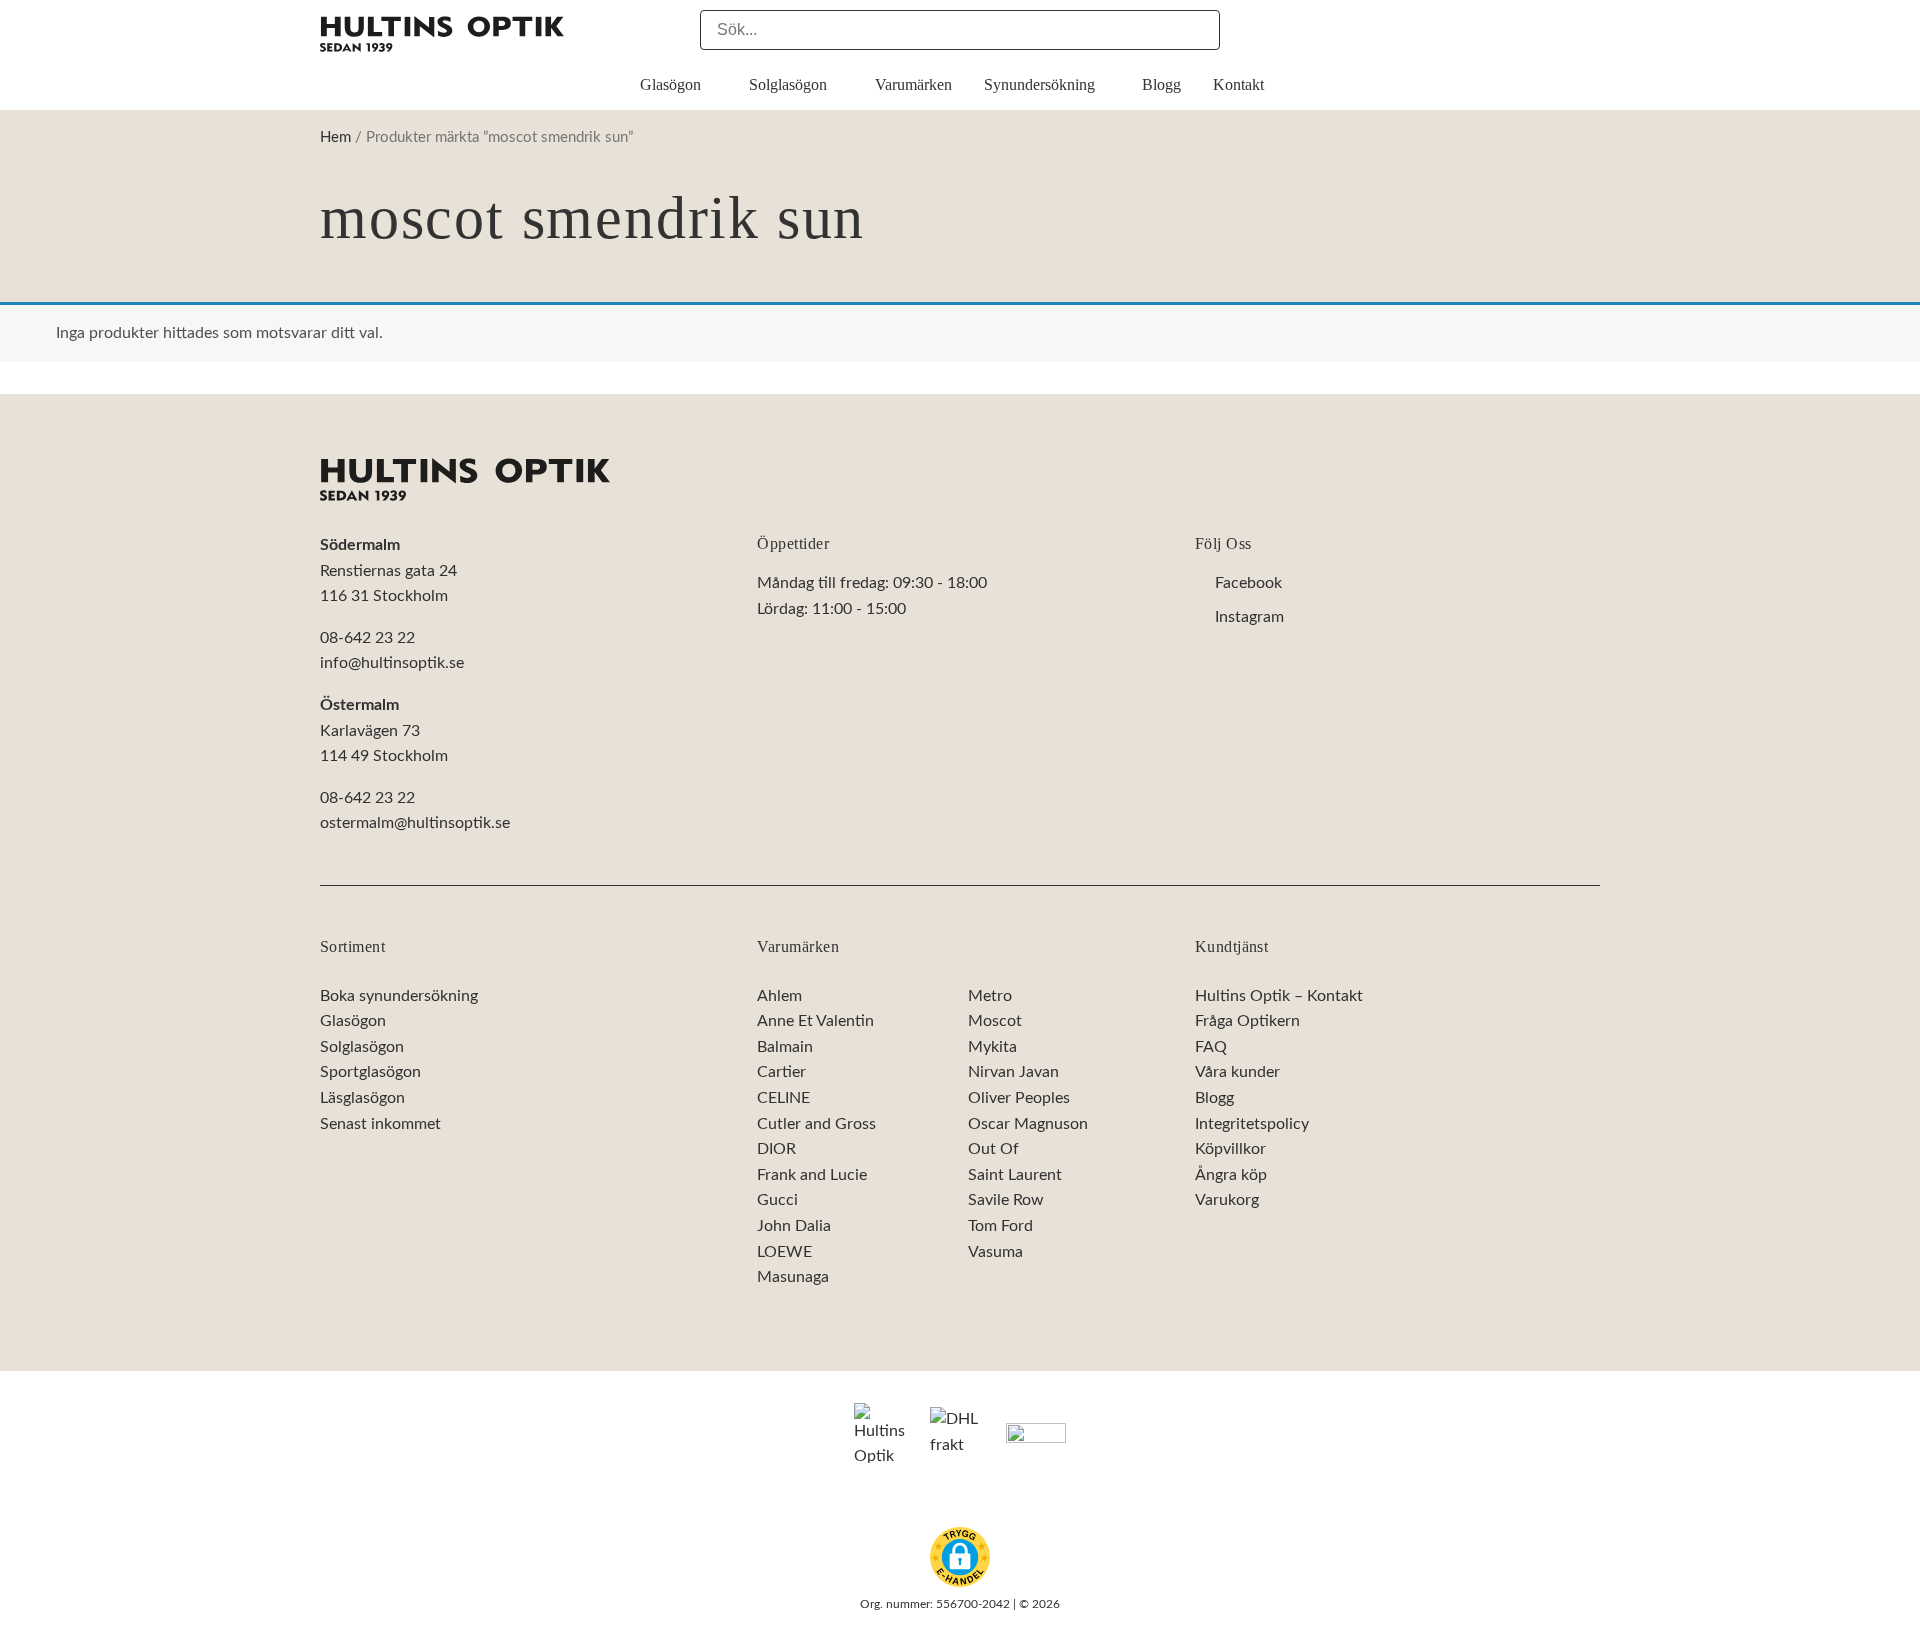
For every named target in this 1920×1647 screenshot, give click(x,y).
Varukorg (1227, 1200)
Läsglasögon (362, 1098)
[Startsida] (442, 34)
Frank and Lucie (812, 1175)
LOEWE (784, 1252)
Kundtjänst (1232, 946)
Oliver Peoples (1019, 1098)
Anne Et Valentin (815, 1021)
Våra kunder (1237, 1073)
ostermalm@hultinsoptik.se (415, 824)
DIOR (776, 1149)
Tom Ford (1000, 1226)
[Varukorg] (1590, 29)
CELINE (783, 1098)
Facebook (1248, 584)
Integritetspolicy (1252, 1124)
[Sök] (1200, 30)
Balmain (785, 1047)
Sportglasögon (370, 1073)
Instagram (1249, 617)
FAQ (1211, 1047)
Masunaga (793, 1277)
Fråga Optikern (1247, 1021)
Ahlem (779, 996)
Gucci (777, 1200)
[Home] (465, 479)
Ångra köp (1231, 1175)
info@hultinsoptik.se (392, 664)
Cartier (781, 1073)
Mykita (992, 1047)
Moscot (995, 1021)
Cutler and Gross (816, 1124)
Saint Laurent (1015, 1175)
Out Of (993, 1149)
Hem (335, 137)
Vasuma (995, 1252)
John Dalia (794, 1226)
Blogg (1214, 1098)
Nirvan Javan (1013, 1073)
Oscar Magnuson (1028, 1124)
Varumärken (798, 946)
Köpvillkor (1230, 1149)
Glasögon (353, 1021)
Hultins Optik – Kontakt (1279, 996)
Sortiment (352, 946)
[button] (960, 1557)
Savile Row (1006, 1200)
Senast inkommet (380, 1124)
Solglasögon (362, 1047)
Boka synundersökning (399, 996)
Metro (990, 996)
